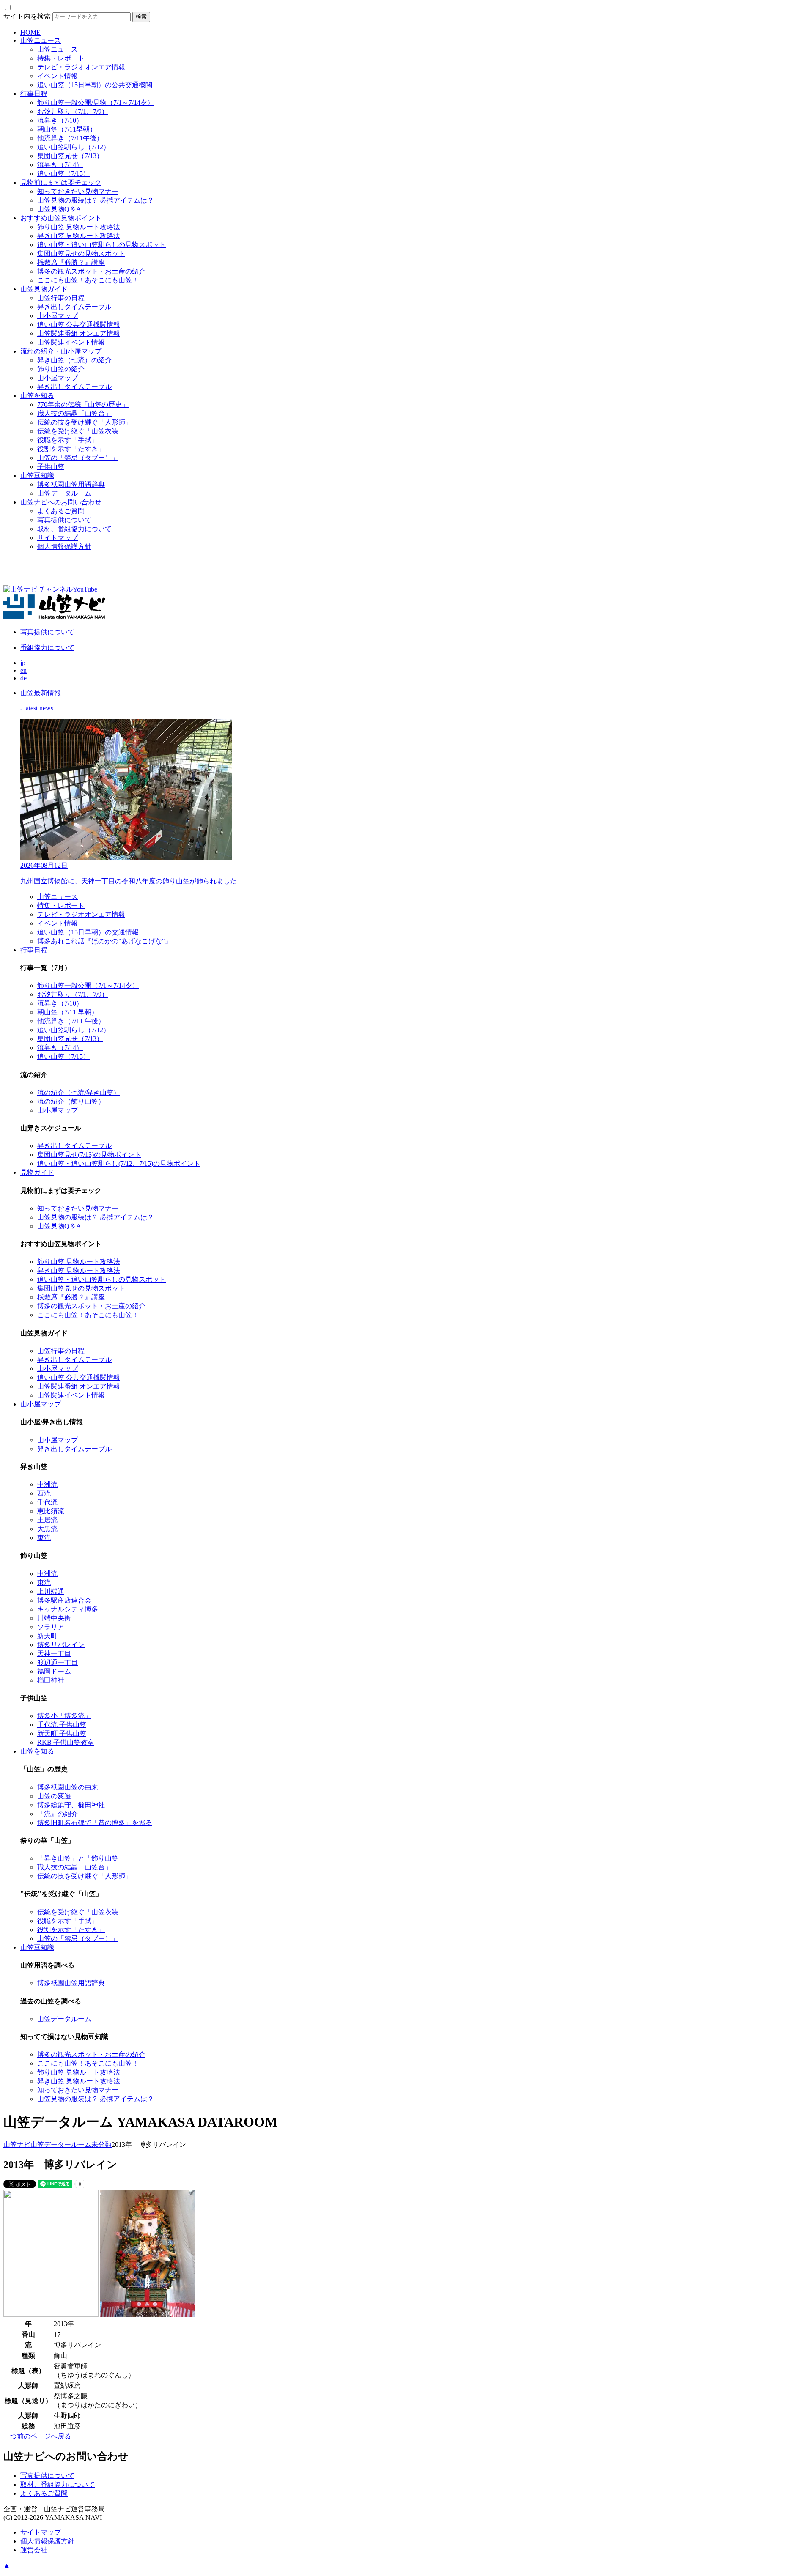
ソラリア (51, 1627)
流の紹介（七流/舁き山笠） (79, 1092)
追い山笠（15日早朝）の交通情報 (88, 932)
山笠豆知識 (37, 475)
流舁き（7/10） (60, 120)
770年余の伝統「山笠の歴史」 (83, 404)
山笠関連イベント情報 (71, 342)
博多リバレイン (61, 1645)
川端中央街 (54, 1618)
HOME (30, 32)
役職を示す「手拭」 (68, 440)
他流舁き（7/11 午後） (71, 1021)
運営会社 (34, 2550)
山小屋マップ (58, 316)
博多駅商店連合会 (64, 1600)
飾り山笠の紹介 (61, 369)
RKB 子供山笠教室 (66, 1742)
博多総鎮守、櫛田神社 (71, 1805)
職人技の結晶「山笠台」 (74, 413)
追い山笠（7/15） (63, 174)
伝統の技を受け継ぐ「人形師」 (85, 422)
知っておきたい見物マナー (78, 191)
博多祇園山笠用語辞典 (71, 484)
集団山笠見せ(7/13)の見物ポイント (89, 1155)
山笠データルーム (64, 493)
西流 (44, 1493)
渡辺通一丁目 (58, 1662)
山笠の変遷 (54, 1796)
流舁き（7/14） (60, 165)
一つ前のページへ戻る (37, 2436)
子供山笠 (51, 467)
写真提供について (64, 520)
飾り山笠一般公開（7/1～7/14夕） (88, 985)
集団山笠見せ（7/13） (70, 156)
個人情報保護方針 (64, 547)
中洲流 (47, 1484)
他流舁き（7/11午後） (70, 138)
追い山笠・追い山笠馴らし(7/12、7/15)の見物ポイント (119, 1163)
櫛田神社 (51, 1680)
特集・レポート (61, 58)
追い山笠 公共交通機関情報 (79, 325)
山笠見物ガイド (44, 289)
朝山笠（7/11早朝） (67, 129)
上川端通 (51, 1591)
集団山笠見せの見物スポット (81, 253)
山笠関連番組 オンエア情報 (79, 333)
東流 (44, 1538)
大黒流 (47, 1529)
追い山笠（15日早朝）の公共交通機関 (95, 85)
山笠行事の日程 (61, 298)
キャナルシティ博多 (68, 1609)
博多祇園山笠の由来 (68, 1787)
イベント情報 (58, 76)
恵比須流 (51, 1511)
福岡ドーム (54, 1671)
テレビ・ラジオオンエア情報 (81, 67)
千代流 (47, 1502)
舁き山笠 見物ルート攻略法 (79, 236)
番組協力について (47, 648)
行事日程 (34, 94)
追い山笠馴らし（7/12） (74, 147)
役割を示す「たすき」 (71, 449)
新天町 (47, 1636)
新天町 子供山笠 (62, 1733)
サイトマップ (58, 538)
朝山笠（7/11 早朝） (68, 1012)
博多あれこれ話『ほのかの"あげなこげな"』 (104, 941)
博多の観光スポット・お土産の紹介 (91, 271)
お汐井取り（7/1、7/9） (73, 111)
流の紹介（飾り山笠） (71, 1101)
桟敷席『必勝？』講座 (71, 262)
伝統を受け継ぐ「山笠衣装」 (81, 431)
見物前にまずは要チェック (61, 182)
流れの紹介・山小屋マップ (61, 351)
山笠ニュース (41, 40)
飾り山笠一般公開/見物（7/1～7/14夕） (96, 103)
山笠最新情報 (41, 693)
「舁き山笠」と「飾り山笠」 (81, 1858)
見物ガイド (37, 1172)
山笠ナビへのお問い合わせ (61, 502)
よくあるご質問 (61, 511)
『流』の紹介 (58, 1814)
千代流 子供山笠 (62, 1725)
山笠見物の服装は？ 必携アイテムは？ (96, 200)
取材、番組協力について (74, 529)
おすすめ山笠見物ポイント (61, 218)
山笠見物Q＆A (59, 209)
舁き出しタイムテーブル (74, 307)
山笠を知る (37, 396)
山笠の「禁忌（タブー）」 (78, 458)
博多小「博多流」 (64, 1716)
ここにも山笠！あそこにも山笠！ (88, 280)
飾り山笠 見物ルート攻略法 (79, 227)
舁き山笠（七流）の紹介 (74, 360)
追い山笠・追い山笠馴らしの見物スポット (101, 245)
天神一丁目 (54, 1654)
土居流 (47, 1520)
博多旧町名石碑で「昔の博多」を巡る (95, 1823)
